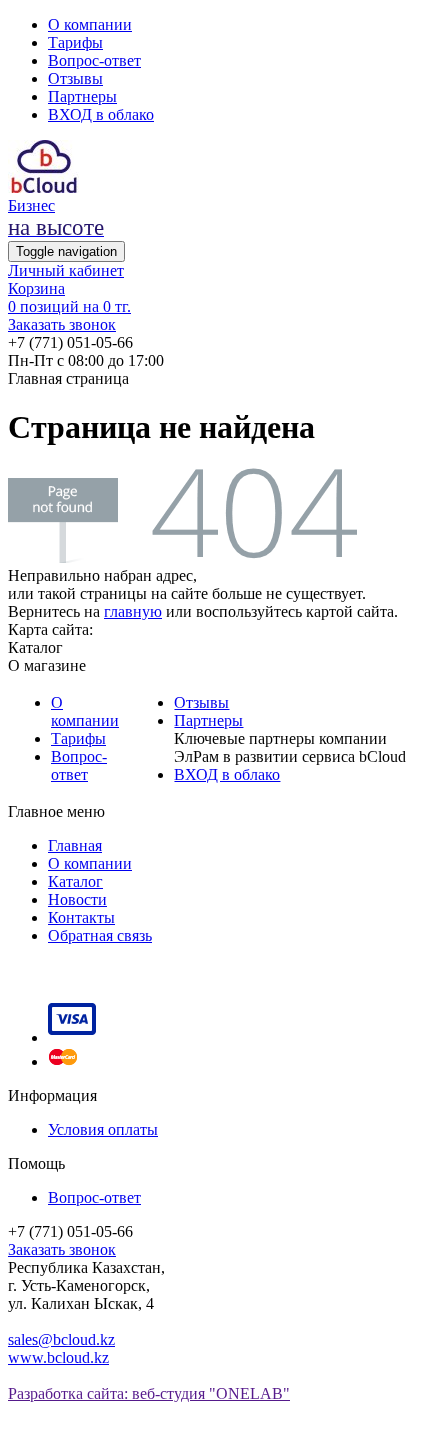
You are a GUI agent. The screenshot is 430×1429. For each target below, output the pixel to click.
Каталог (75, 881)
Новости (77, 899)
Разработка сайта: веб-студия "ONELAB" (149, 1393)
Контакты (81, 917)
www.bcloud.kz (58, 1357)
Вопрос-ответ (94, 60)
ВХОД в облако (101, 114)
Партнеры (82, 96)
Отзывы (75, 78)
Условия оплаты (103, 1129)
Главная (75, 845)
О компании (90, 24)
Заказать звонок (62, 324)
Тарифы (75, 42)
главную (133, 611)
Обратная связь (100, 935)
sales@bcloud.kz (61, 1339)
